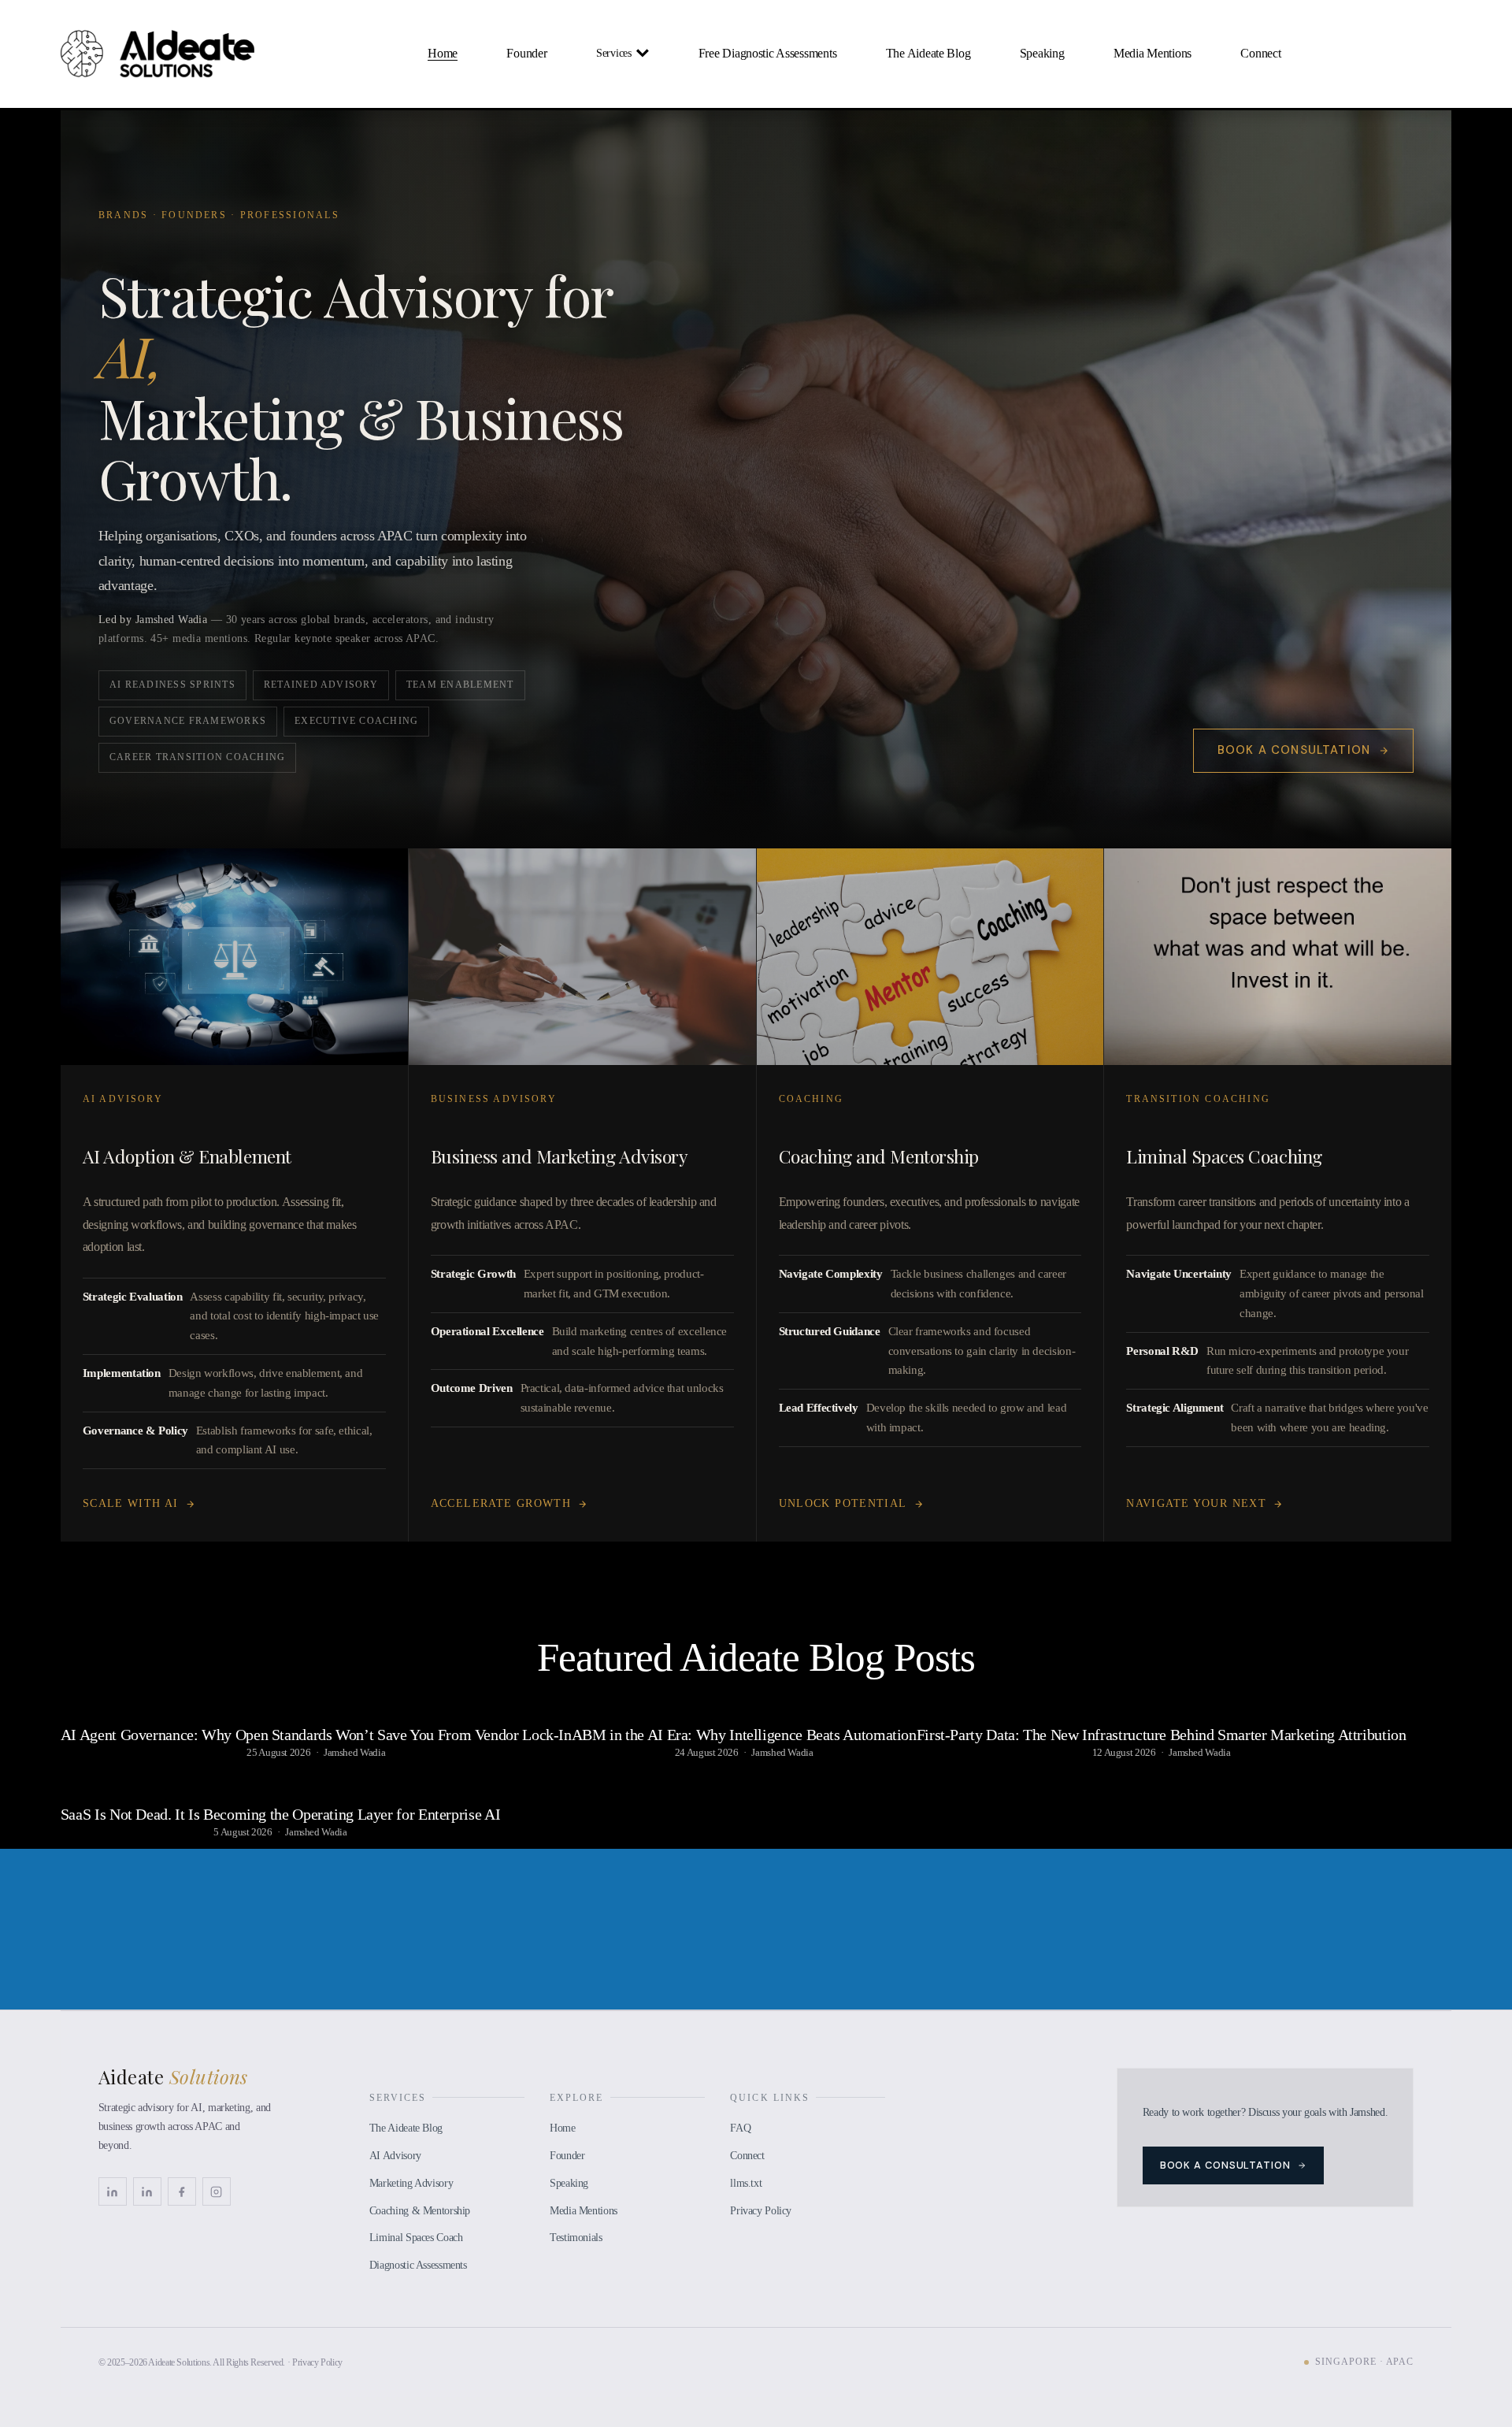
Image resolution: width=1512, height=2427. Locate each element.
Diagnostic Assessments (418, 2265)
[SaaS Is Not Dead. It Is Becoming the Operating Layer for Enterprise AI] (280, 1787)
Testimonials (576, 2237)
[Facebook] (182, 2191)
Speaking (1042, 53)
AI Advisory (395, 2155)
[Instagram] (217, 2191)
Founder (526, 53)
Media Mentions (1153, 53)
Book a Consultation (1294, 750)
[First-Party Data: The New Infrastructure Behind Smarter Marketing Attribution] (1162, 1707)
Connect (1260, 53)
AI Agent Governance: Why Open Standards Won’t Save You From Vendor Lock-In (316, 1735)
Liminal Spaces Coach (416, 2237)
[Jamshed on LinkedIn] (113, 2191)
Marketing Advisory (411, 2183)
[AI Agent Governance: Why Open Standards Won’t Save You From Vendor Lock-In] (316, 1707)
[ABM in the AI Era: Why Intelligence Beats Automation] (744, 1707)
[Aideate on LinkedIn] (147, 2191)
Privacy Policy (761, 2210)
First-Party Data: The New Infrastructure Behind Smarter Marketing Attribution (1162, 1735)
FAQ (740, 2128)
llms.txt (746, 2183)
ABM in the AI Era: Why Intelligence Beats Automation (744, 1735)
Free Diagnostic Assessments (768, 53)
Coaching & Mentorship (420, 2210)
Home (443, 53)
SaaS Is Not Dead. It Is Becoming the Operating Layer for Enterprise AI (280, 1814)
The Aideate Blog (928, 53)
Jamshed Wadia (354, 1752)
